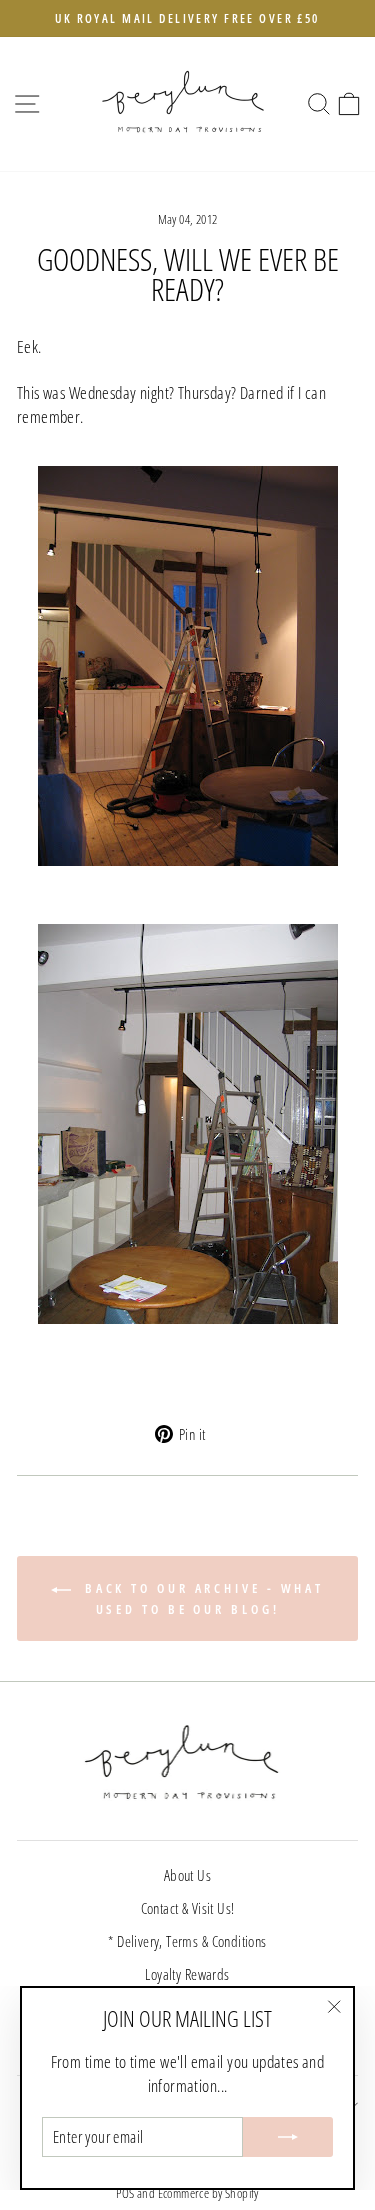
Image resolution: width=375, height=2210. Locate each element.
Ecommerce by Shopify (208, 2193)
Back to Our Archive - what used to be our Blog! (201, 1598)
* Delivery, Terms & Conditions (187, 1941)
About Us (187, 1875)
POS (125, 2193)
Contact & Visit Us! (188, 1908)
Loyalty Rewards (187, 1974)
